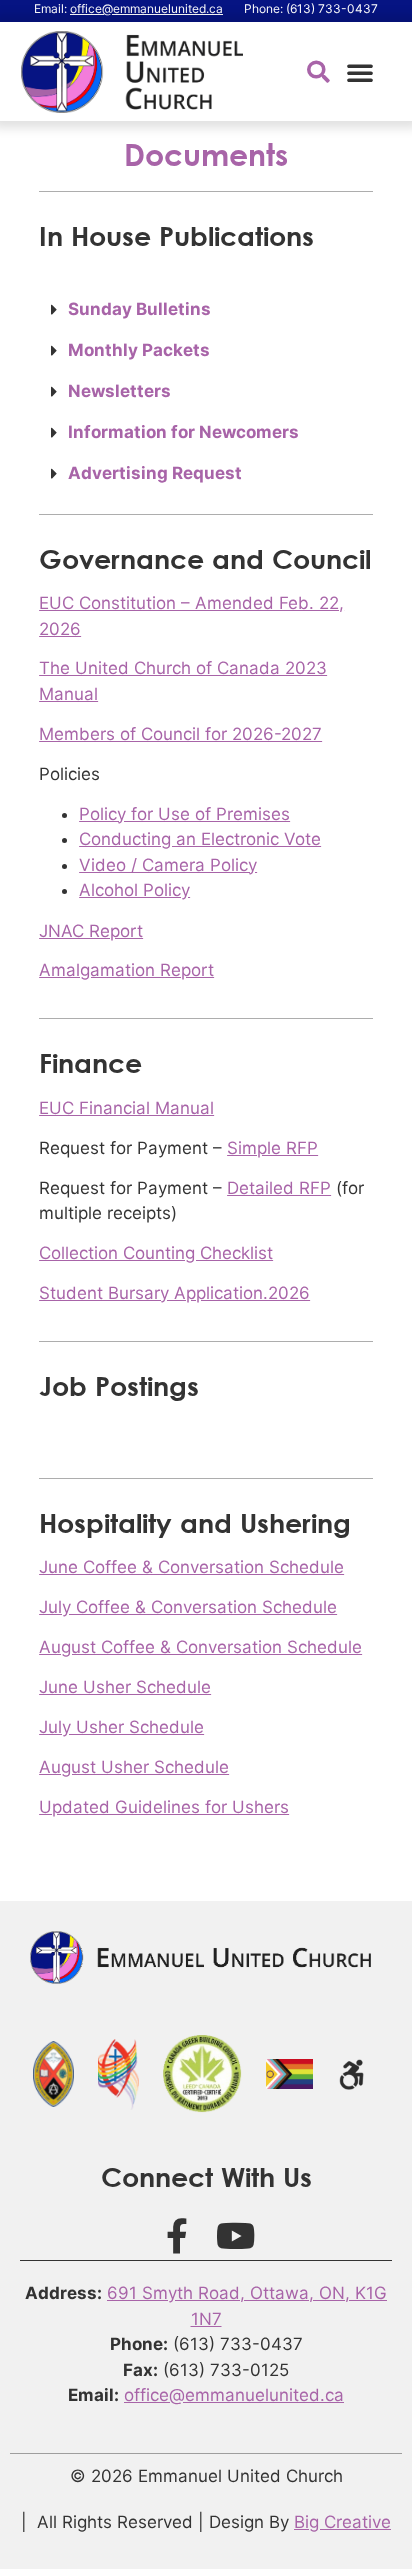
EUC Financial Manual (126, 1108)
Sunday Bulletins (139, 309)
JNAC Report (91, 931)
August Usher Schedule (134, 1767)
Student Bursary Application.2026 (174, 1293)
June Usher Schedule (125, 1687)
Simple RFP (272, 1148)
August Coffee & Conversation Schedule (200, 1647)
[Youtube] (235, 2235)
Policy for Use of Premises (184, 814)
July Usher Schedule (121, 1727)
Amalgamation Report (126, 970)
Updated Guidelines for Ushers (164, 1807)
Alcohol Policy (134, 890)
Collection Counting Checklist (156, 1253)
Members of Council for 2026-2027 (180, 734)
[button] (360, 72)
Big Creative (342, 2522)
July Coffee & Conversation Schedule (188, 1607)
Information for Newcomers (183, 432)
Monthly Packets (139, 350)
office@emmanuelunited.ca (146, 8)
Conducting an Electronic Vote (200, 839)
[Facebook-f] (177, 2235)
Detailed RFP (279, 1188)
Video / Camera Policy (168, 865)
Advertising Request (155, 473)
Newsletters (119, 391)
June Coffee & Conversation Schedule (191, 1567)
